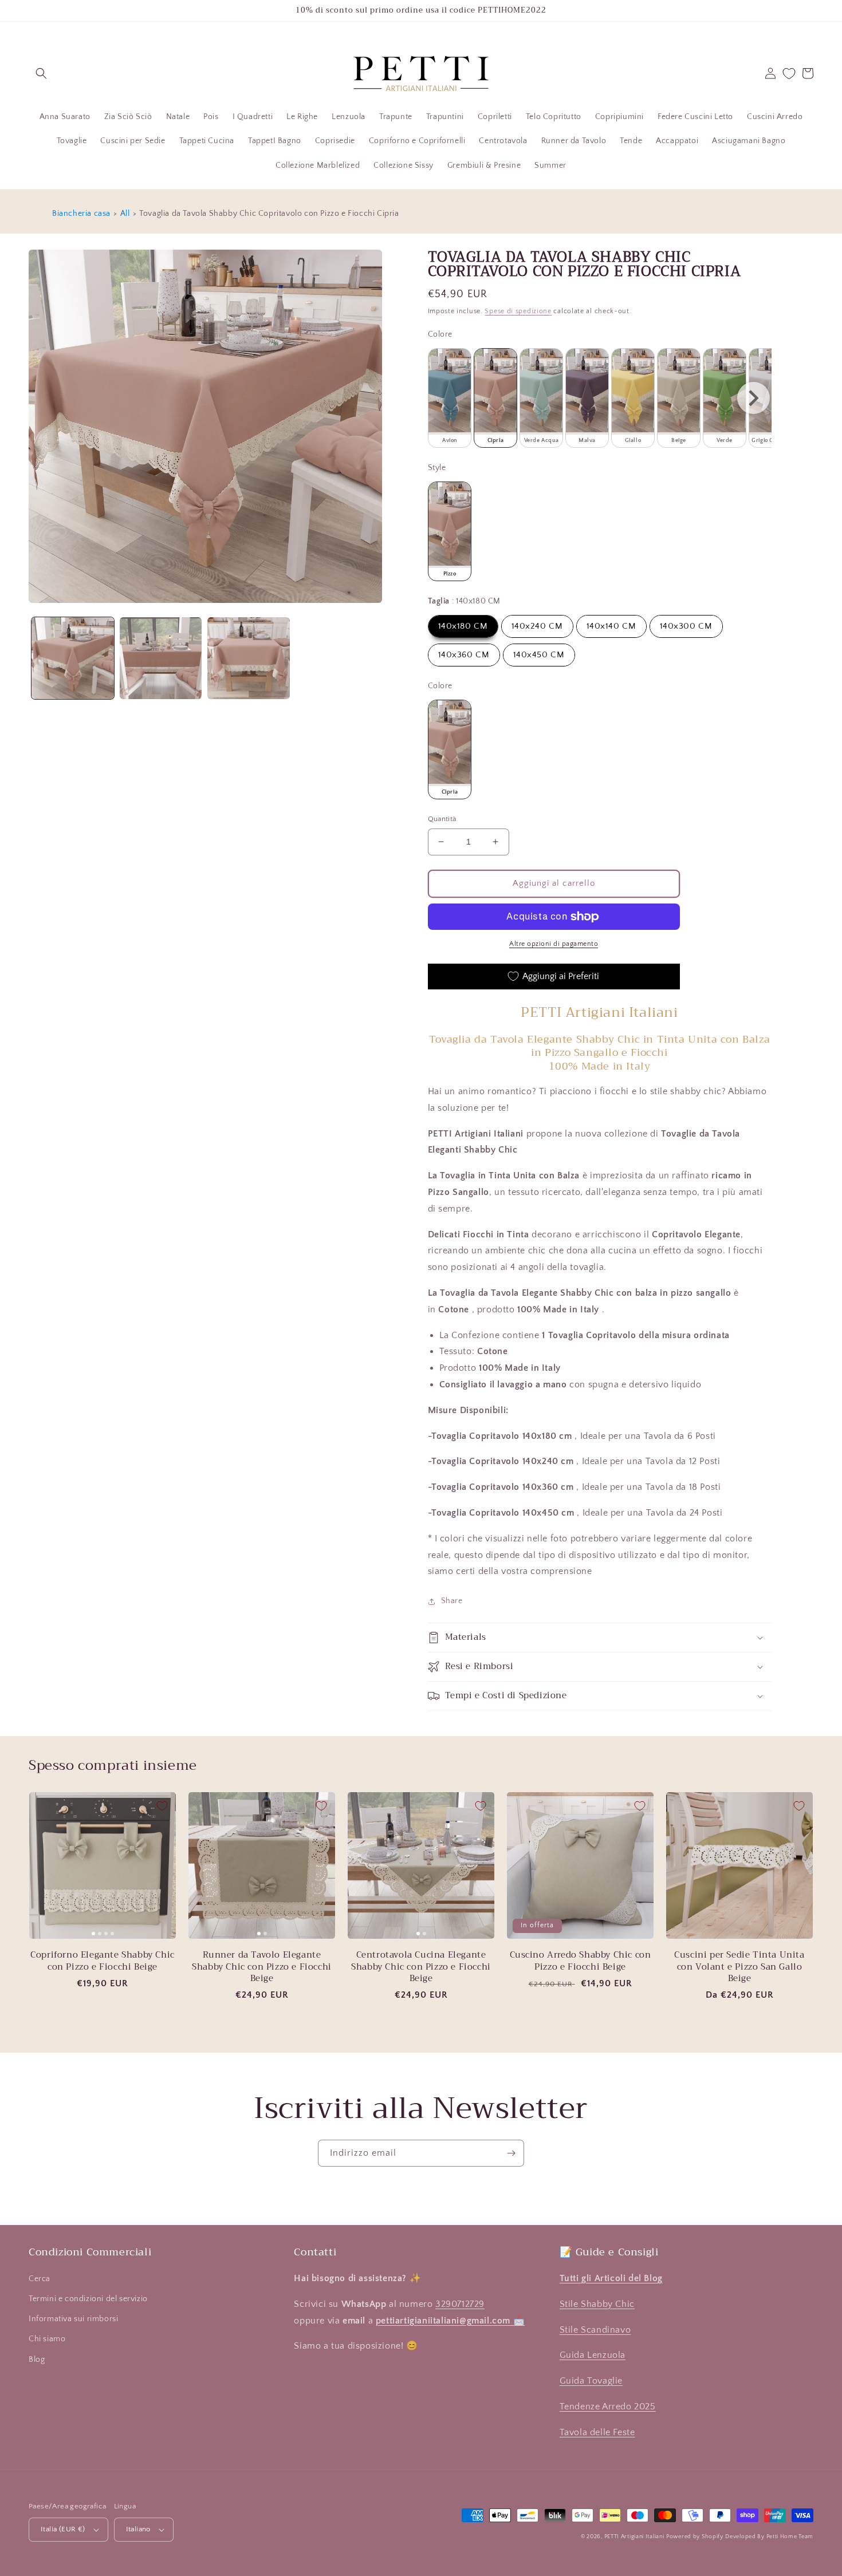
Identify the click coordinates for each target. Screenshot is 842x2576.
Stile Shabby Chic (597, 2304)
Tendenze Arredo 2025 (608, 2407)
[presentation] (754, 398)
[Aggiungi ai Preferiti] (162, 1806)
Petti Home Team (790, 2537)
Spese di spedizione (518, 311)
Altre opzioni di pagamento (554, 944)
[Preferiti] (789, 74)
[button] (41, 73)
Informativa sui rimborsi (73, 2319)
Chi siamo (47, 2339)
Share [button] (452, 1601)
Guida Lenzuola (593, 2355)
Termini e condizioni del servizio (88, 2299)
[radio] (450, 398)
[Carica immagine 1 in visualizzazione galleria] (73, 658)
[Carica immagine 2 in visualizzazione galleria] (161, 658)
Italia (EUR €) (63, 2529)
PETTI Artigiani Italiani (634, 2537)
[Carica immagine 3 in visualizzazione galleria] (249, 658)
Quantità (442, 819)
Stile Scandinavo (595, 2330)
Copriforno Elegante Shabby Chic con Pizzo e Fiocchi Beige (103, 1961)
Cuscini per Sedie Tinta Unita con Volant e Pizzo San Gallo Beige (739, 1966)
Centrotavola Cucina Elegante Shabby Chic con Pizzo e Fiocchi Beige (421, 1966)
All (125, 214)
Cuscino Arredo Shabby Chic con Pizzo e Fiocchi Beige (581, 1961)
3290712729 (460, 2304)
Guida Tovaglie (591, 2381)
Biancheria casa (81, 214)
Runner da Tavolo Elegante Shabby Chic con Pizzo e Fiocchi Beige (262, 1966)
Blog (37, 2360)
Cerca (40, 2279)
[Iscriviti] (511, 2153)
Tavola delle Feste (597, 2432)
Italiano (138, 2529)
